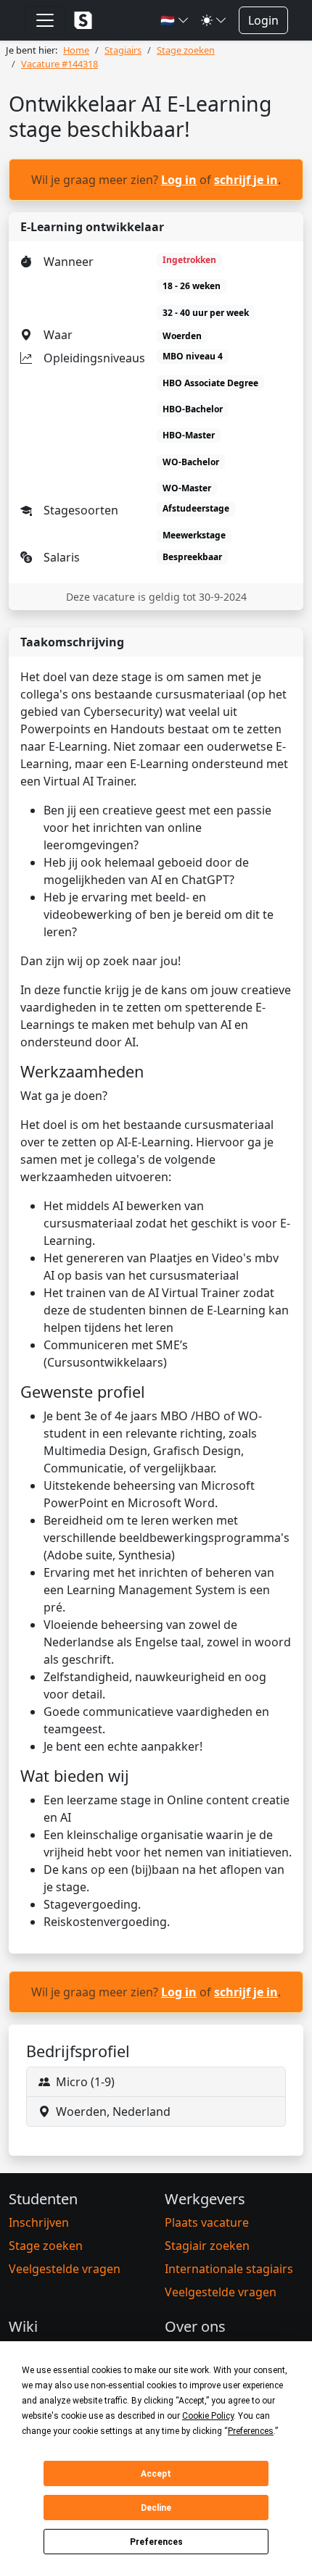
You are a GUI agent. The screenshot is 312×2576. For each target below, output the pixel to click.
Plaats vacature (207, 2222)
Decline (156, 2508)
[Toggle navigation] (45, 20)
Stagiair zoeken (207, 2246)
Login (263, 20)
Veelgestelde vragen (65, 2269)
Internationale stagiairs (229, 2269)
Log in (179, 180)
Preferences (156, 2542)
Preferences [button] (251, 2431)
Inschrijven (39, 2222)
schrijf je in (246, 180)
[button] (175, 20)
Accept (156, 2474)
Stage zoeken (46, 2246)
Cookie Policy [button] (208, 2416)
